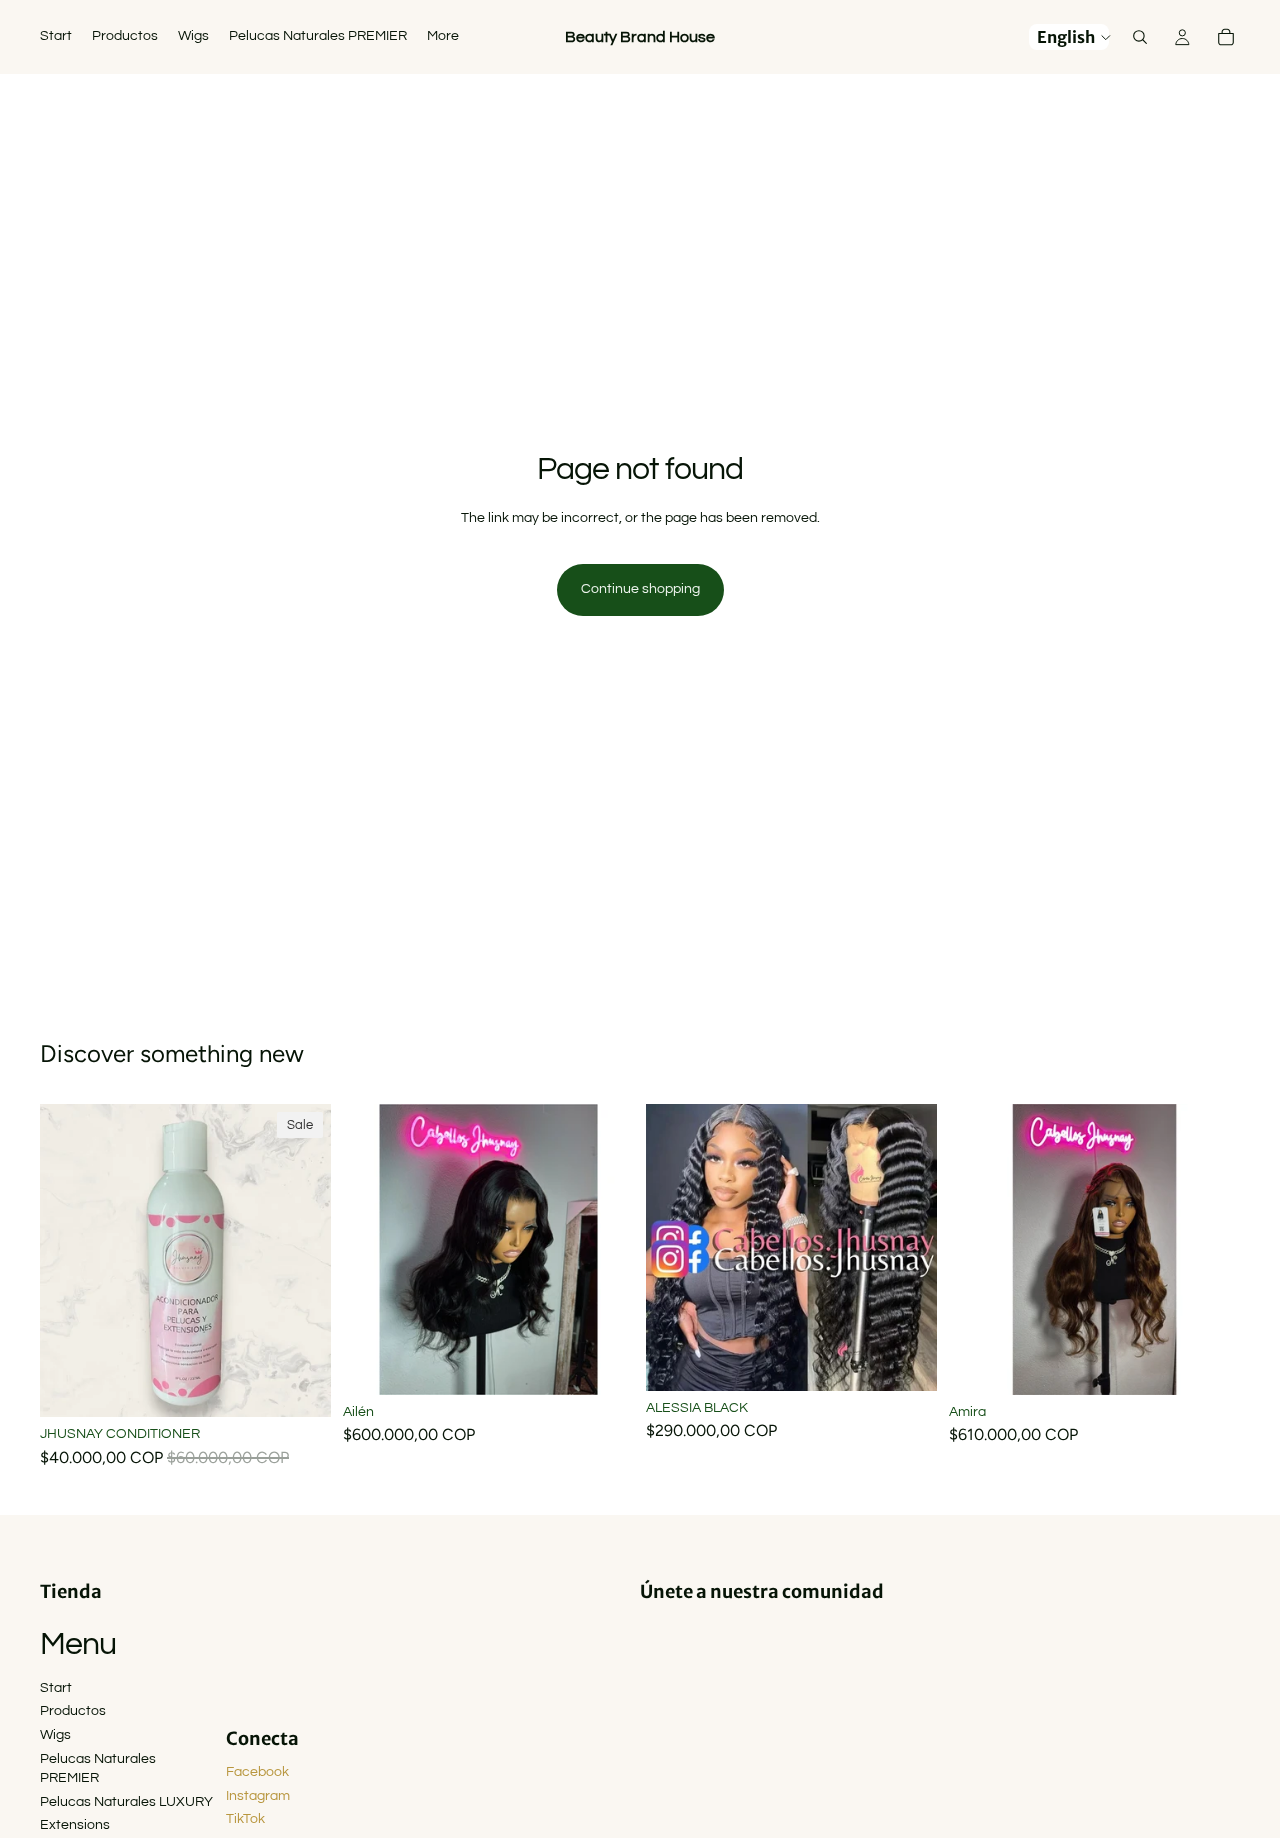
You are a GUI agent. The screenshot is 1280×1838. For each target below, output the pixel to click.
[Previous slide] (373, 1249)
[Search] (1140, 37)
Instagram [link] (258, 1796)
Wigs (55, 1735)
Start (56, 1688)
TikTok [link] (245, 1819)
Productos (73, 1711)
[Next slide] (604, 1249)
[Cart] (1226, 37)
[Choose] (603, 1364)
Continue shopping (640, 589)
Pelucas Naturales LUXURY (126, 1802)
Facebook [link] (257, 1772)
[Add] (300, 1387)
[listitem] (443, 37)
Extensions (75, 1825)
